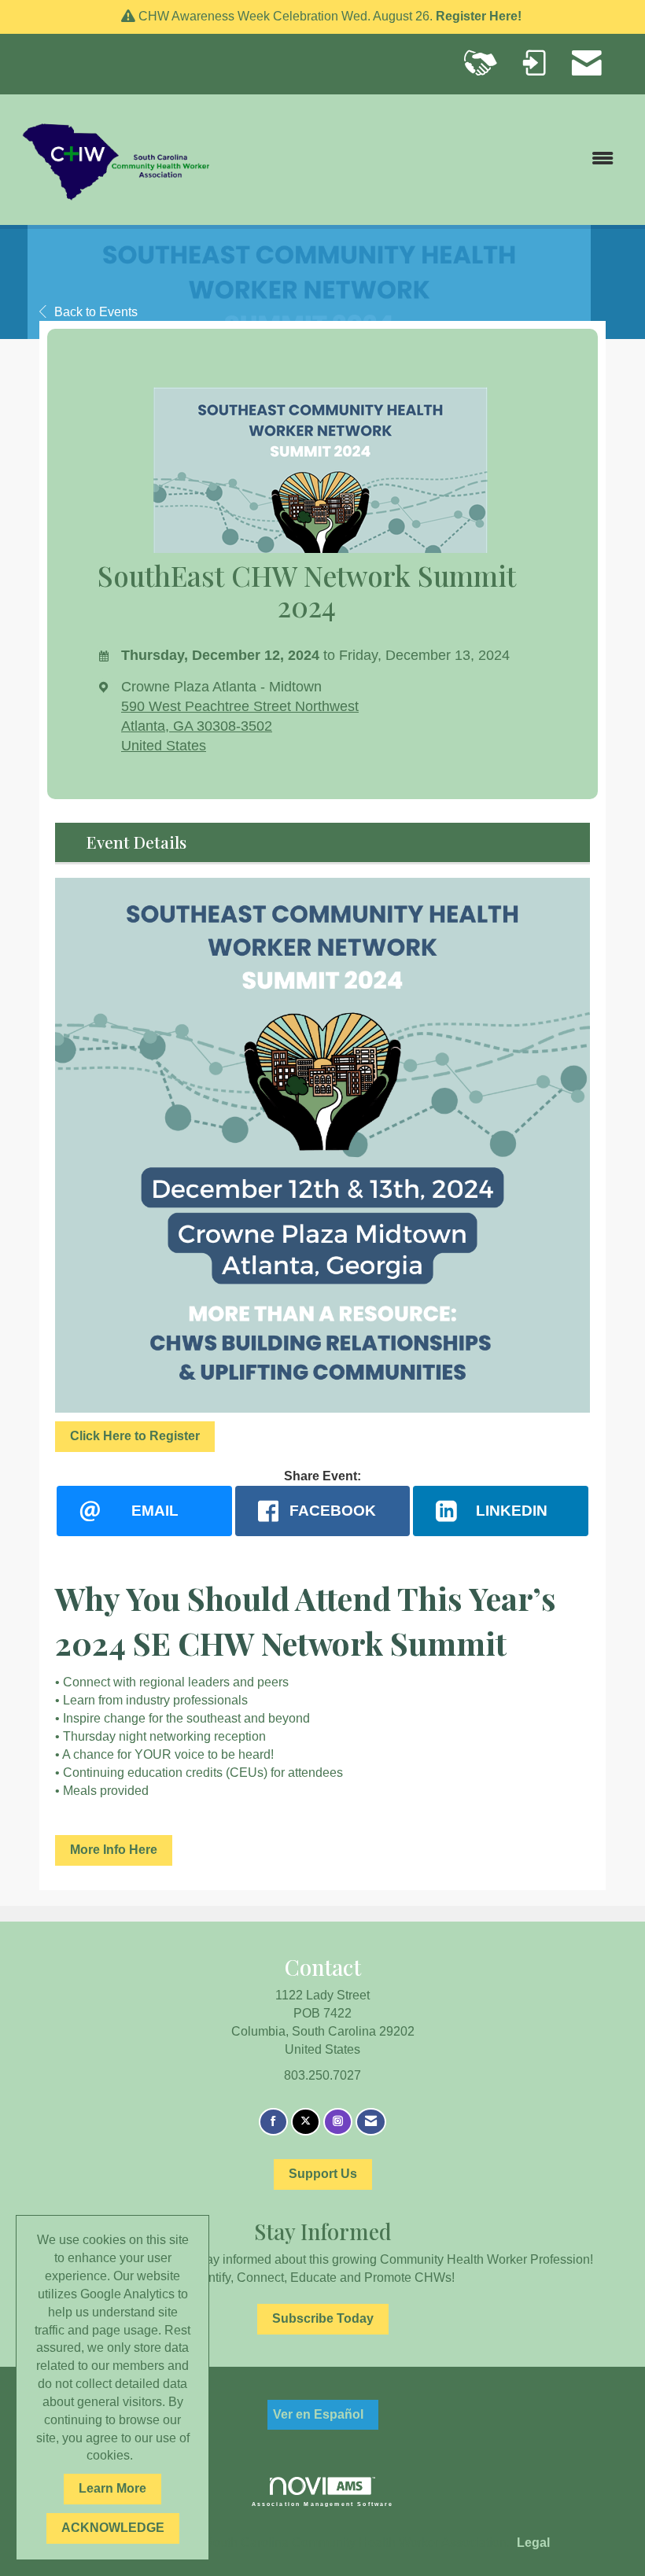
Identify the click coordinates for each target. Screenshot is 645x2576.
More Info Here (114, 1850)
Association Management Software (323, 2503)
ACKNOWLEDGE (113, 2528)
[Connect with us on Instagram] (338, 2122)
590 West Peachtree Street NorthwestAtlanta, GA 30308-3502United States (240, 726)
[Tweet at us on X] (306, 2122)
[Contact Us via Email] (371, 2122)
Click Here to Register (135, 1436)
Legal (533, 2543)
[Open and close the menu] (423, 159)
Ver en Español (318, 2414)
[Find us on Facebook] (273, 2122)
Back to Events (96, 312)
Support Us (323, 2174)
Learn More (112, 2488)
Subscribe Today (323, 2318)
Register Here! (480, 16)
